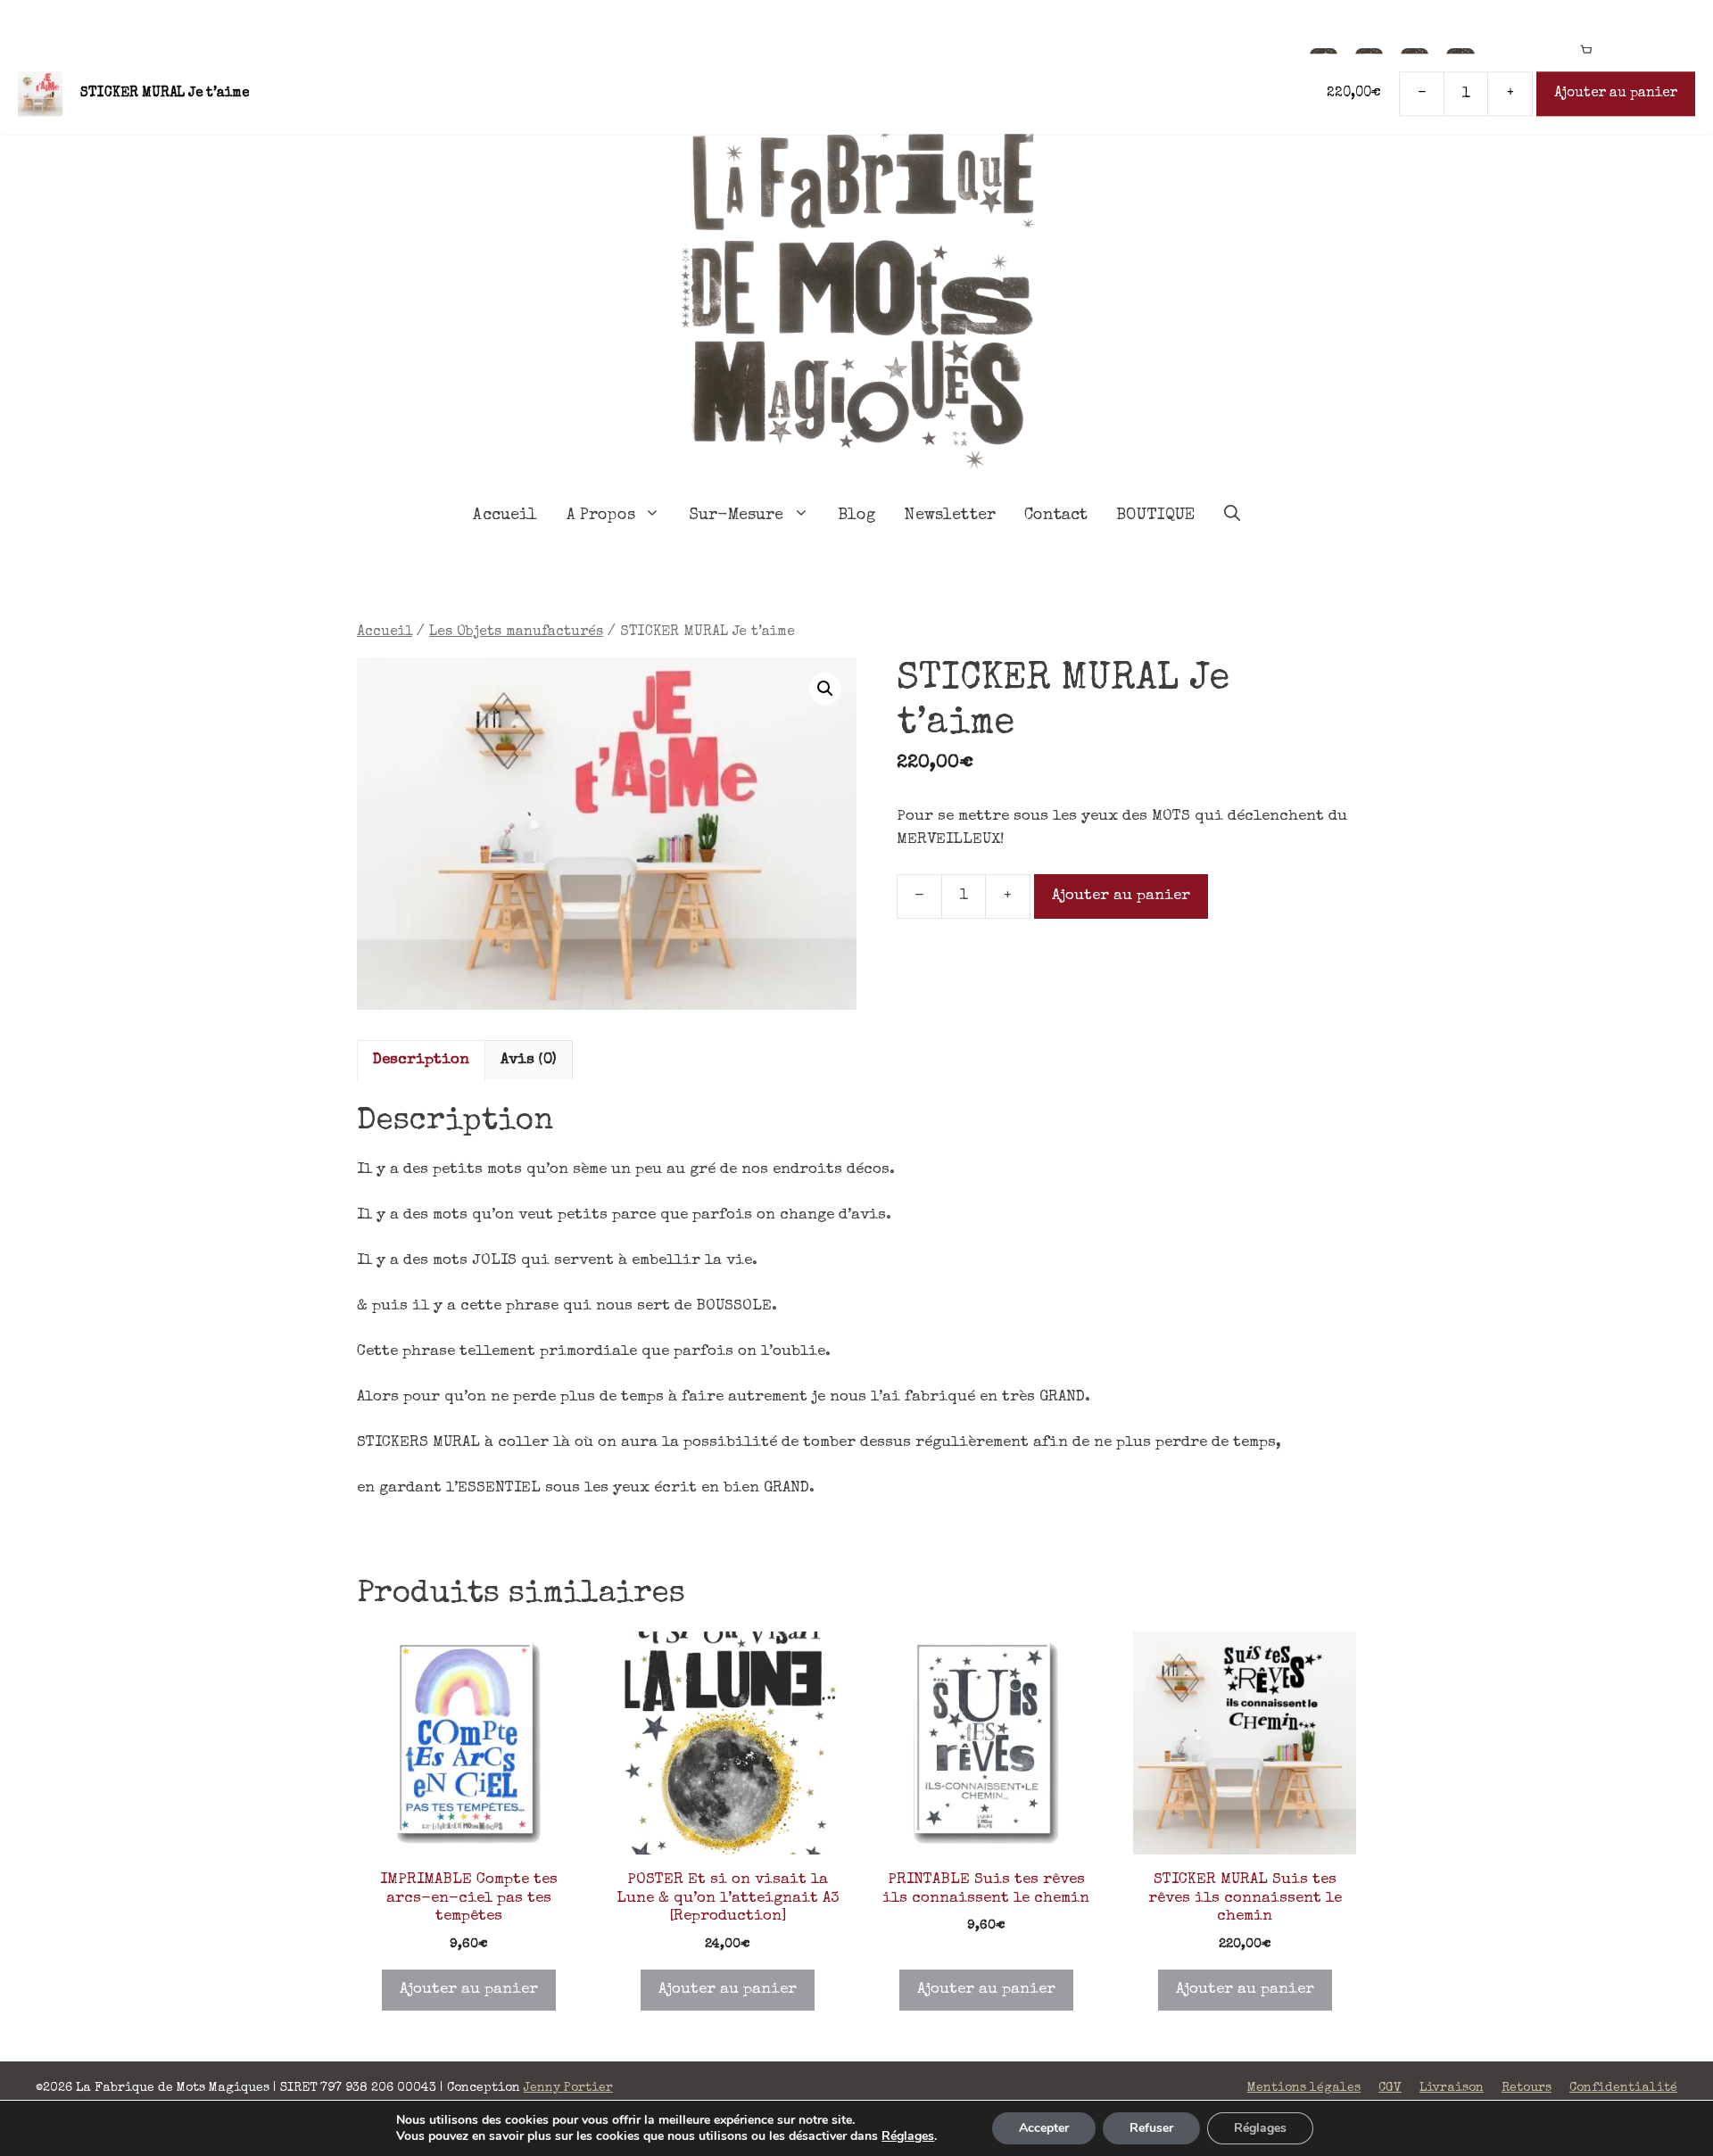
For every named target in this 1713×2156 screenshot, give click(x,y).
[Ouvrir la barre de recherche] (1232, 516)
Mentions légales (1304, 2088)
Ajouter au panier (1121, 896)
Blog (857, 516)
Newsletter (950, 516)
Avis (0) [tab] (529, 1060)
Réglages (908, 2136)
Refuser (1151, 2128)
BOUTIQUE (1155, 516)
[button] (825, 689)
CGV (1390, 2088)
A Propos (601, 516)
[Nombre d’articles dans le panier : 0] (1586, 50)
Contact (1056, 516)
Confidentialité (1623, 2088)
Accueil (505, 516)
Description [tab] (421, 1060)
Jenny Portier (568, 2088)
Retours (1527, 2088)
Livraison (1452, 2088)
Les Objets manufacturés (516, 632)
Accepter (1044, 2128)
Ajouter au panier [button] (469, 1990)
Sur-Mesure (737, 516)
